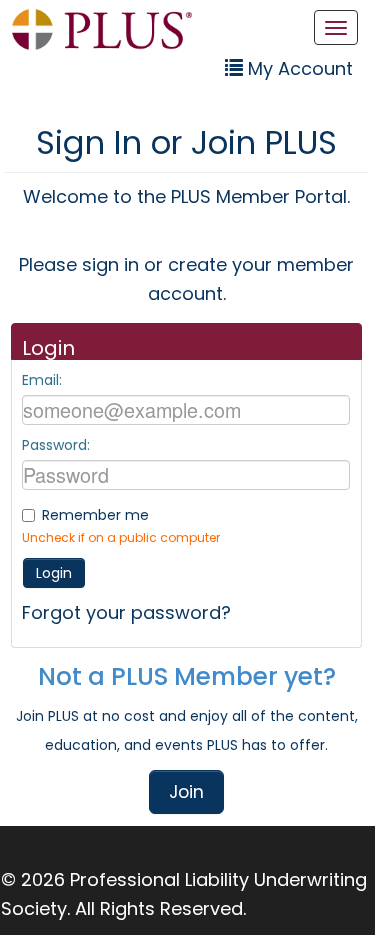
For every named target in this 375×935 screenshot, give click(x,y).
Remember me (95, 515)
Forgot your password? (126, 612)
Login (54, 573)
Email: (42, 380)
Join (186, 792)
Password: (56, 445)
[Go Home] (102, 29)
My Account (298, 68)
